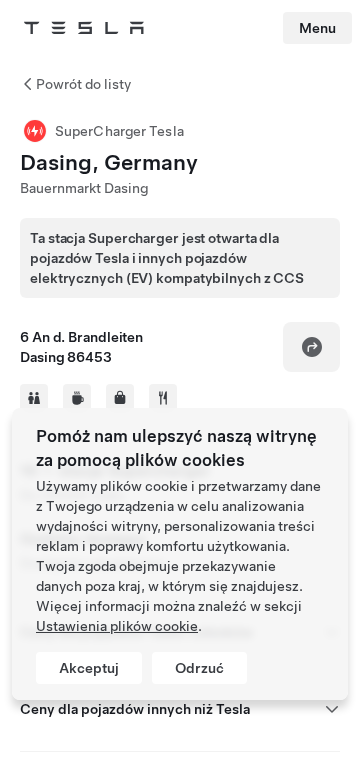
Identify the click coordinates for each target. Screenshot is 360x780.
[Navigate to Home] (84, 28)
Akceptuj (89, 668)
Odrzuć (199, 668)
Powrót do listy (83, 84)
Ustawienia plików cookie (117, 626)
